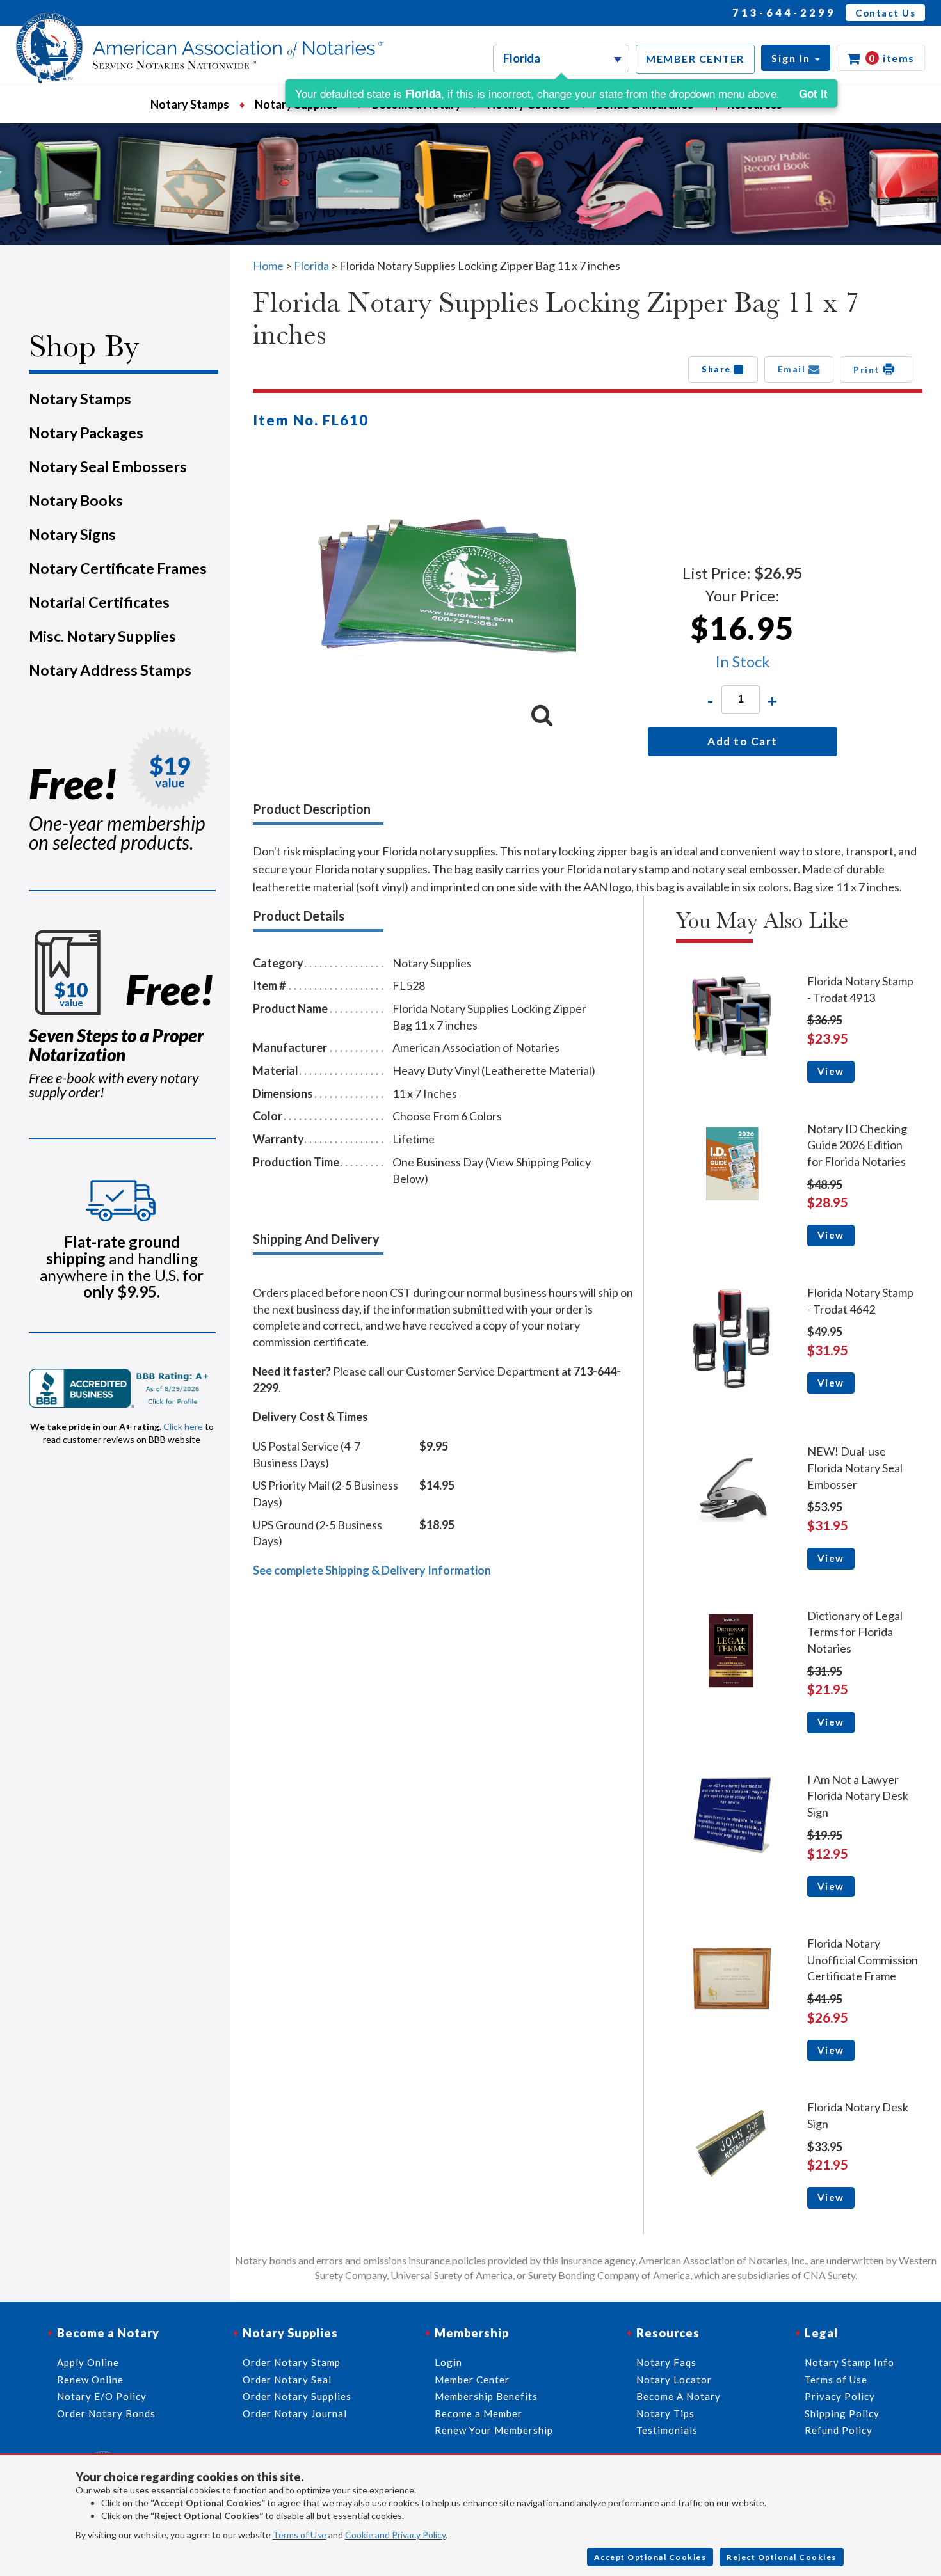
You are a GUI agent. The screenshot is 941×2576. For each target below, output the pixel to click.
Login (448, 2362)
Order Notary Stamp (292, 2362)
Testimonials (667, 2430)
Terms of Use (300, 2535)
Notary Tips (665, 2413)
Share (718, 369)
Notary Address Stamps (110, 670)
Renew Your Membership (494, 2430)
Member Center (472, 2380)
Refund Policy (839, 2430)
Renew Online (90, 2380)
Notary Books (76, 500)
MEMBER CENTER (695, 59)
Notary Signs (72, 534)
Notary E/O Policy (102, 2396)
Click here (183, 1427)
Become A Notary (679, 2396)
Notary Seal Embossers (108, 466)
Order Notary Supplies (297, 2396)
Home (268, 266)
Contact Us (885, 13)
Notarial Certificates (99, 602)
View (831, 1071)
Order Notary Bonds (106, 2413)
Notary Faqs (666, 2362)
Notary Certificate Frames (118, 568)
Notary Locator (674, 2380)
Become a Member (479, 2413)
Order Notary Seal (287, 2380)
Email (793, 369)
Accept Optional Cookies (650, 2557)
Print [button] (868, 370)
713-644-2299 (784, 12)
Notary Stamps (190, 104)
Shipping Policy (842, 2413)
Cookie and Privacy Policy (395, 2535)
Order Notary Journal (295, 2413)
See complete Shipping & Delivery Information (372, 1570)
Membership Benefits (486, 2396)
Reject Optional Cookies (782, 2557)
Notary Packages (86, 433)
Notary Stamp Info (849, 2362)
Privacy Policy (840, 2396)
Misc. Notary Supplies (102, 636)
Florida (312, 266)
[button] (796, 58)
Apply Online (88, 2362)
